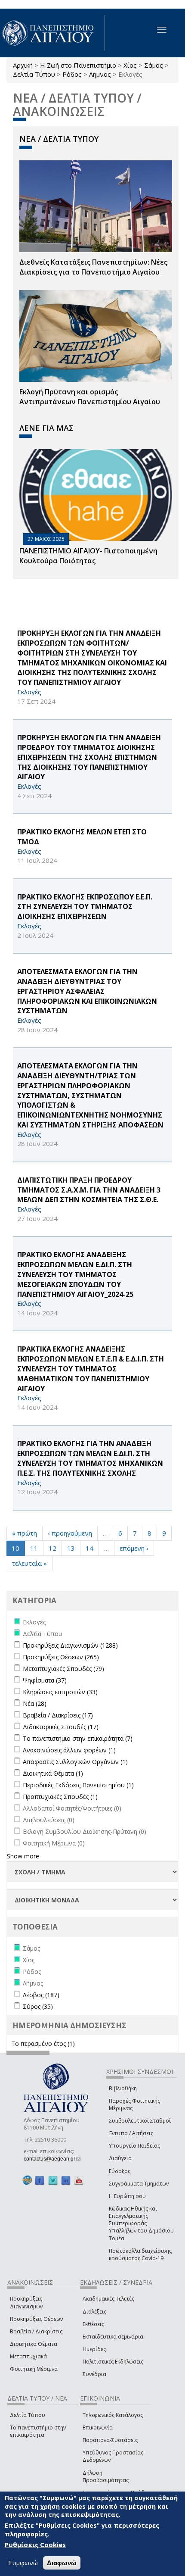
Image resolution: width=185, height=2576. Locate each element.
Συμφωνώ (23, 2563)
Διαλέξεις (94, 2312)
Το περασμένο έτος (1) (43, 2044)
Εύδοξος (120, 2171)
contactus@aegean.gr (52, 2159)
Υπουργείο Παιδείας (134, 2146)
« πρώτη (25, 1533)
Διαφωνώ (62, 2563)
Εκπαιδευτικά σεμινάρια (113, 2337)
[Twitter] (53, 2181)
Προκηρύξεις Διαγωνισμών (26, 2302)
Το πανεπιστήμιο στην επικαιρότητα (38, 2431)
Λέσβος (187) (41, 1995)
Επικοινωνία (98, 2428)
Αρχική (23, 65)
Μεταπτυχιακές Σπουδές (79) (63, 1669)
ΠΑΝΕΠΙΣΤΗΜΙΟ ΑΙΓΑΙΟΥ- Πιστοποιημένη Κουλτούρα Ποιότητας (88, 556)
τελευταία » (29, 1563)
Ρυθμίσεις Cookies (35, 2545)
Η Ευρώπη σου (127, 2196)
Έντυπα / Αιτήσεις (131, 2133)
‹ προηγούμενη (70, 1533)
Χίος (130, 65)
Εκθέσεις (93, 2324)
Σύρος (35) (38, 2006)
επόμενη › (134, 1548)
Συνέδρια (94, 2374)
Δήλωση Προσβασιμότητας (106, 2476)
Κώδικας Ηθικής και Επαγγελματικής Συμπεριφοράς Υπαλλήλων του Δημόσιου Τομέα (141, 2223)
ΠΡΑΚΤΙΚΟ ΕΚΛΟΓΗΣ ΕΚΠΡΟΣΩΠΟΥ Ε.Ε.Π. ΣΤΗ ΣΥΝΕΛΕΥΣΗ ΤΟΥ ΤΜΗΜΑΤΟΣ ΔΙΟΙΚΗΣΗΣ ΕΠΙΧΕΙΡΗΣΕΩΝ (85, 907)
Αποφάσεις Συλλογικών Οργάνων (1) (75, 1762)
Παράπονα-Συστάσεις (110, 2440)
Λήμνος (100, 74)
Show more (23, 1856)
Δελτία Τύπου (34, 74)
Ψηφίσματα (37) (45, 1680)
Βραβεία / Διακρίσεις (36, 2331)
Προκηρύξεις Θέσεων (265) (61, 1657)
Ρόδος (72, 74)
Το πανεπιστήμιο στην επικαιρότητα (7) (78, 1738)
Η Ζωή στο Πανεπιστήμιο (78, 65)
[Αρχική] (52, 33)
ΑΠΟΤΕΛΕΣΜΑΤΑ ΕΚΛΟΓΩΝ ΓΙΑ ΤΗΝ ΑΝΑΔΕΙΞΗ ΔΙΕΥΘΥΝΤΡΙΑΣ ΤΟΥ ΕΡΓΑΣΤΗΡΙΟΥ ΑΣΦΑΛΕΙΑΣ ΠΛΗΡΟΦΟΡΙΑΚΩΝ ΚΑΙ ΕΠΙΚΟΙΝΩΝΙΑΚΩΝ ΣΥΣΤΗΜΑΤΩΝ (87, 991)
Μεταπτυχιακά (28, 2356)
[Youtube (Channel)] (79, 2181)
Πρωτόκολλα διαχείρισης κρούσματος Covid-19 (140, 2254)
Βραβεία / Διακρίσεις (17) (58, 1715)
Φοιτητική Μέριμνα (34, 2369)
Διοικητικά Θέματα (34, 2344)
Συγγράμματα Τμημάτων (139, 2184)
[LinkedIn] (66, 2181)
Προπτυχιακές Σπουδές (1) (60, 1797)
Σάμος (154, 65)
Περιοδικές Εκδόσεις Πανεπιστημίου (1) (78, 1785)
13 (71, 1548)
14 (89, 1548)
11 (34, 1548)
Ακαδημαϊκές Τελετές (108, 2299)
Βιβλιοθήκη (123, 2088)
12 (52, 1548)
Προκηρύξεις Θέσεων (36, 2319)
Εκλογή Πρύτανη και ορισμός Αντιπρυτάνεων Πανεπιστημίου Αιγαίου (90, 397)
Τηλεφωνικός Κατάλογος (113, 2415)
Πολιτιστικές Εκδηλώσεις (113, 2362)
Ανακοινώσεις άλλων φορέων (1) (69, 1750)
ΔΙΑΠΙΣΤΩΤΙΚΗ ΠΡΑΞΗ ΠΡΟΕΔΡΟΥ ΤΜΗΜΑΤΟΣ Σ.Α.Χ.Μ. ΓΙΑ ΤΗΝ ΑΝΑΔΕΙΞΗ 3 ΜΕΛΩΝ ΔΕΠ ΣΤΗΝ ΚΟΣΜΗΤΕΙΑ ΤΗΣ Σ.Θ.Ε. (89, 1190)
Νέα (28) (35, 1703)
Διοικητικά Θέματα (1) (53, 1773)
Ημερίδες (94, 2349)
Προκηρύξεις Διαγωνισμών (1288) (70, 1645)
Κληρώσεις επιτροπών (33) (60, 1692)
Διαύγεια (120, 2158)
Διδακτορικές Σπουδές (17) (61, 1727)
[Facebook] (40, 2181)
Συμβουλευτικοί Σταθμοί (140, 2121)
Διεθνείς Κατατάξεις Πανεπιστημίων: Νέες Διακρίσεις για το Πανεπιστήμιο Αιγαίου (93, 267)
